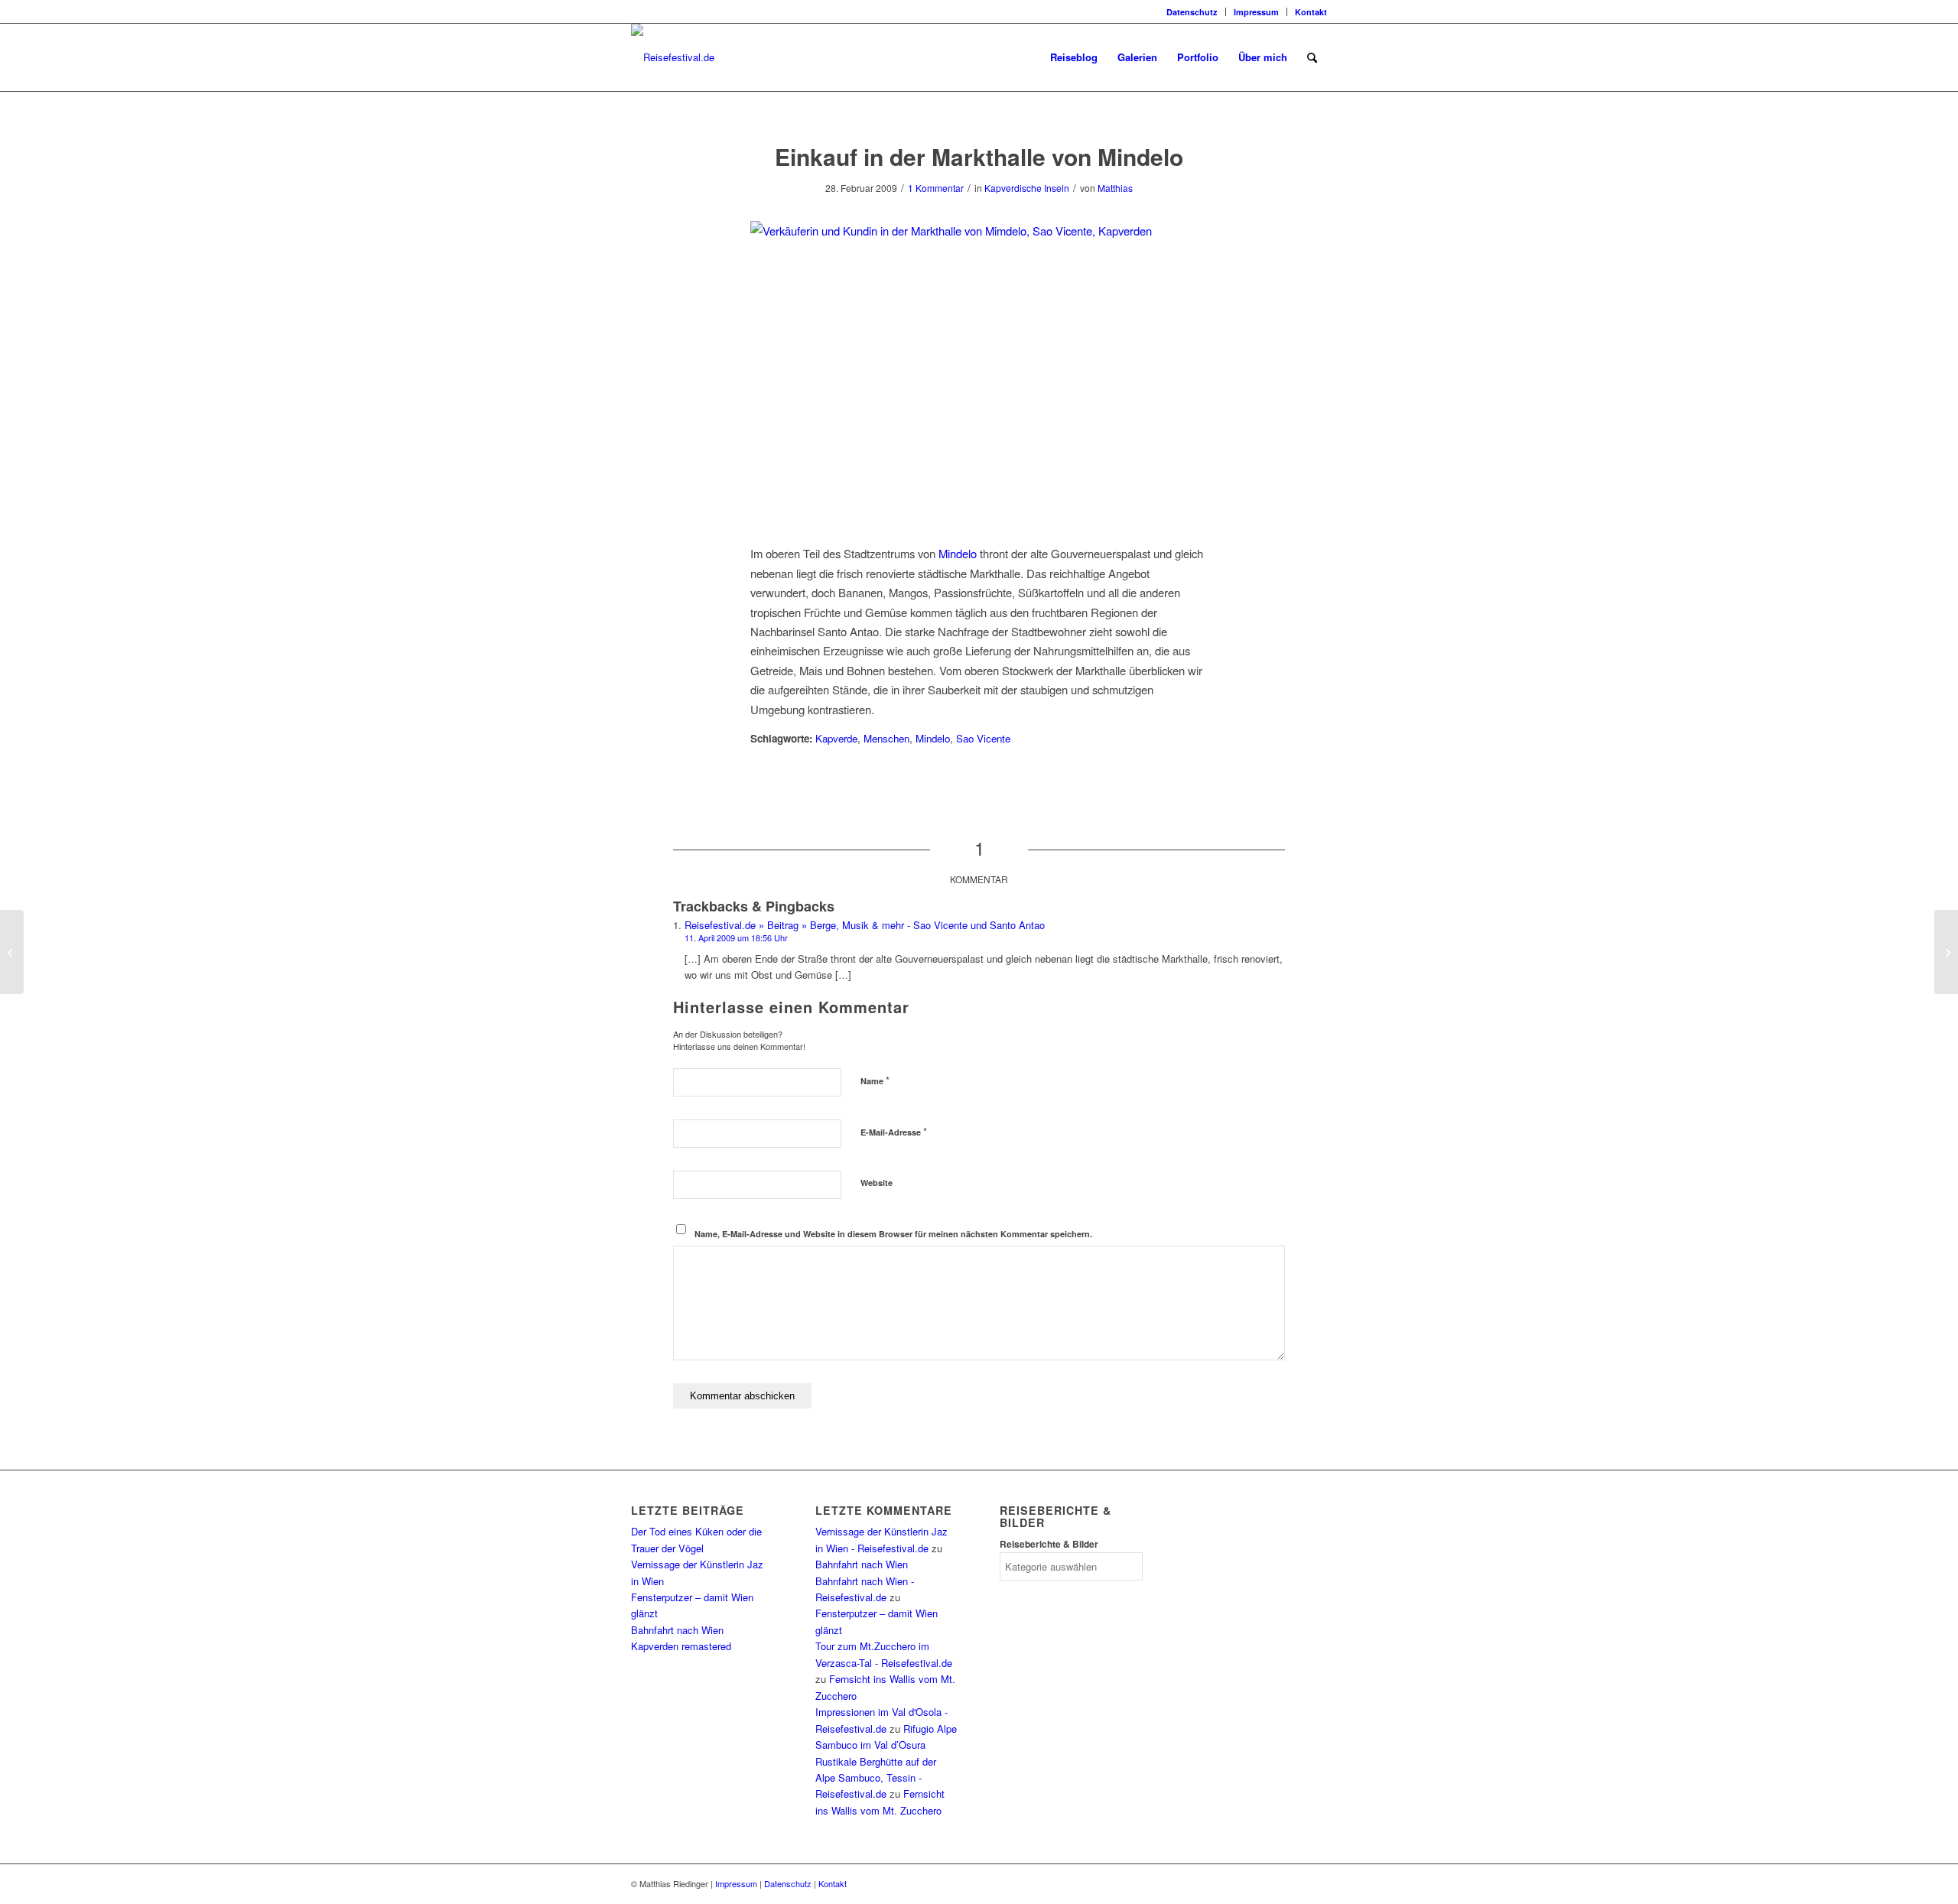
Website (877, 1183)
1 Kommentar (936, 188)
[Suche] (1312, 57)
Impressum (1256, 12)
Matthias (1115, 188)
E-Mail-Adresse (894, 1131)
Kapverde (836, 738)
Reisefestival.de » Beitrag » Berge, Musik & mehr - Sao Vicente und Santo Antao (865, 925)
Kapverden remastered (681, 1646)
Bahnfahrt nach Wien (677, 1630)
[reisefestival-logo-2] (673, 57)
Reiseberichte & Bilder (1049, 1544)
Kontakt (1311, 12)
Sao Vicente (983, 738)
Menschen (886, 738)
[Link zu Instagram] (636, 11)
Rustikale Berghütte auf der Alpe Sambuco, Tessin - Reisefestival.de (876, 1778)
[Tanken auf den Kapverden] (1946, 952)
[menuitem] (1192, 12)
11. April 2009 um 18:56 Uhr (736, 937)
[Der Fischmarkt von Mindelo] (12, 952)
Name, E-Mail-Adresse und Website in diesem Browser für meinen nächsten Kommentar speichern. (893, 1234)
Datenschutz (1192, 12)
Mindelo (958, 553)
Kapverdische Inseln (1027, 188)
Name (875, 1080)
